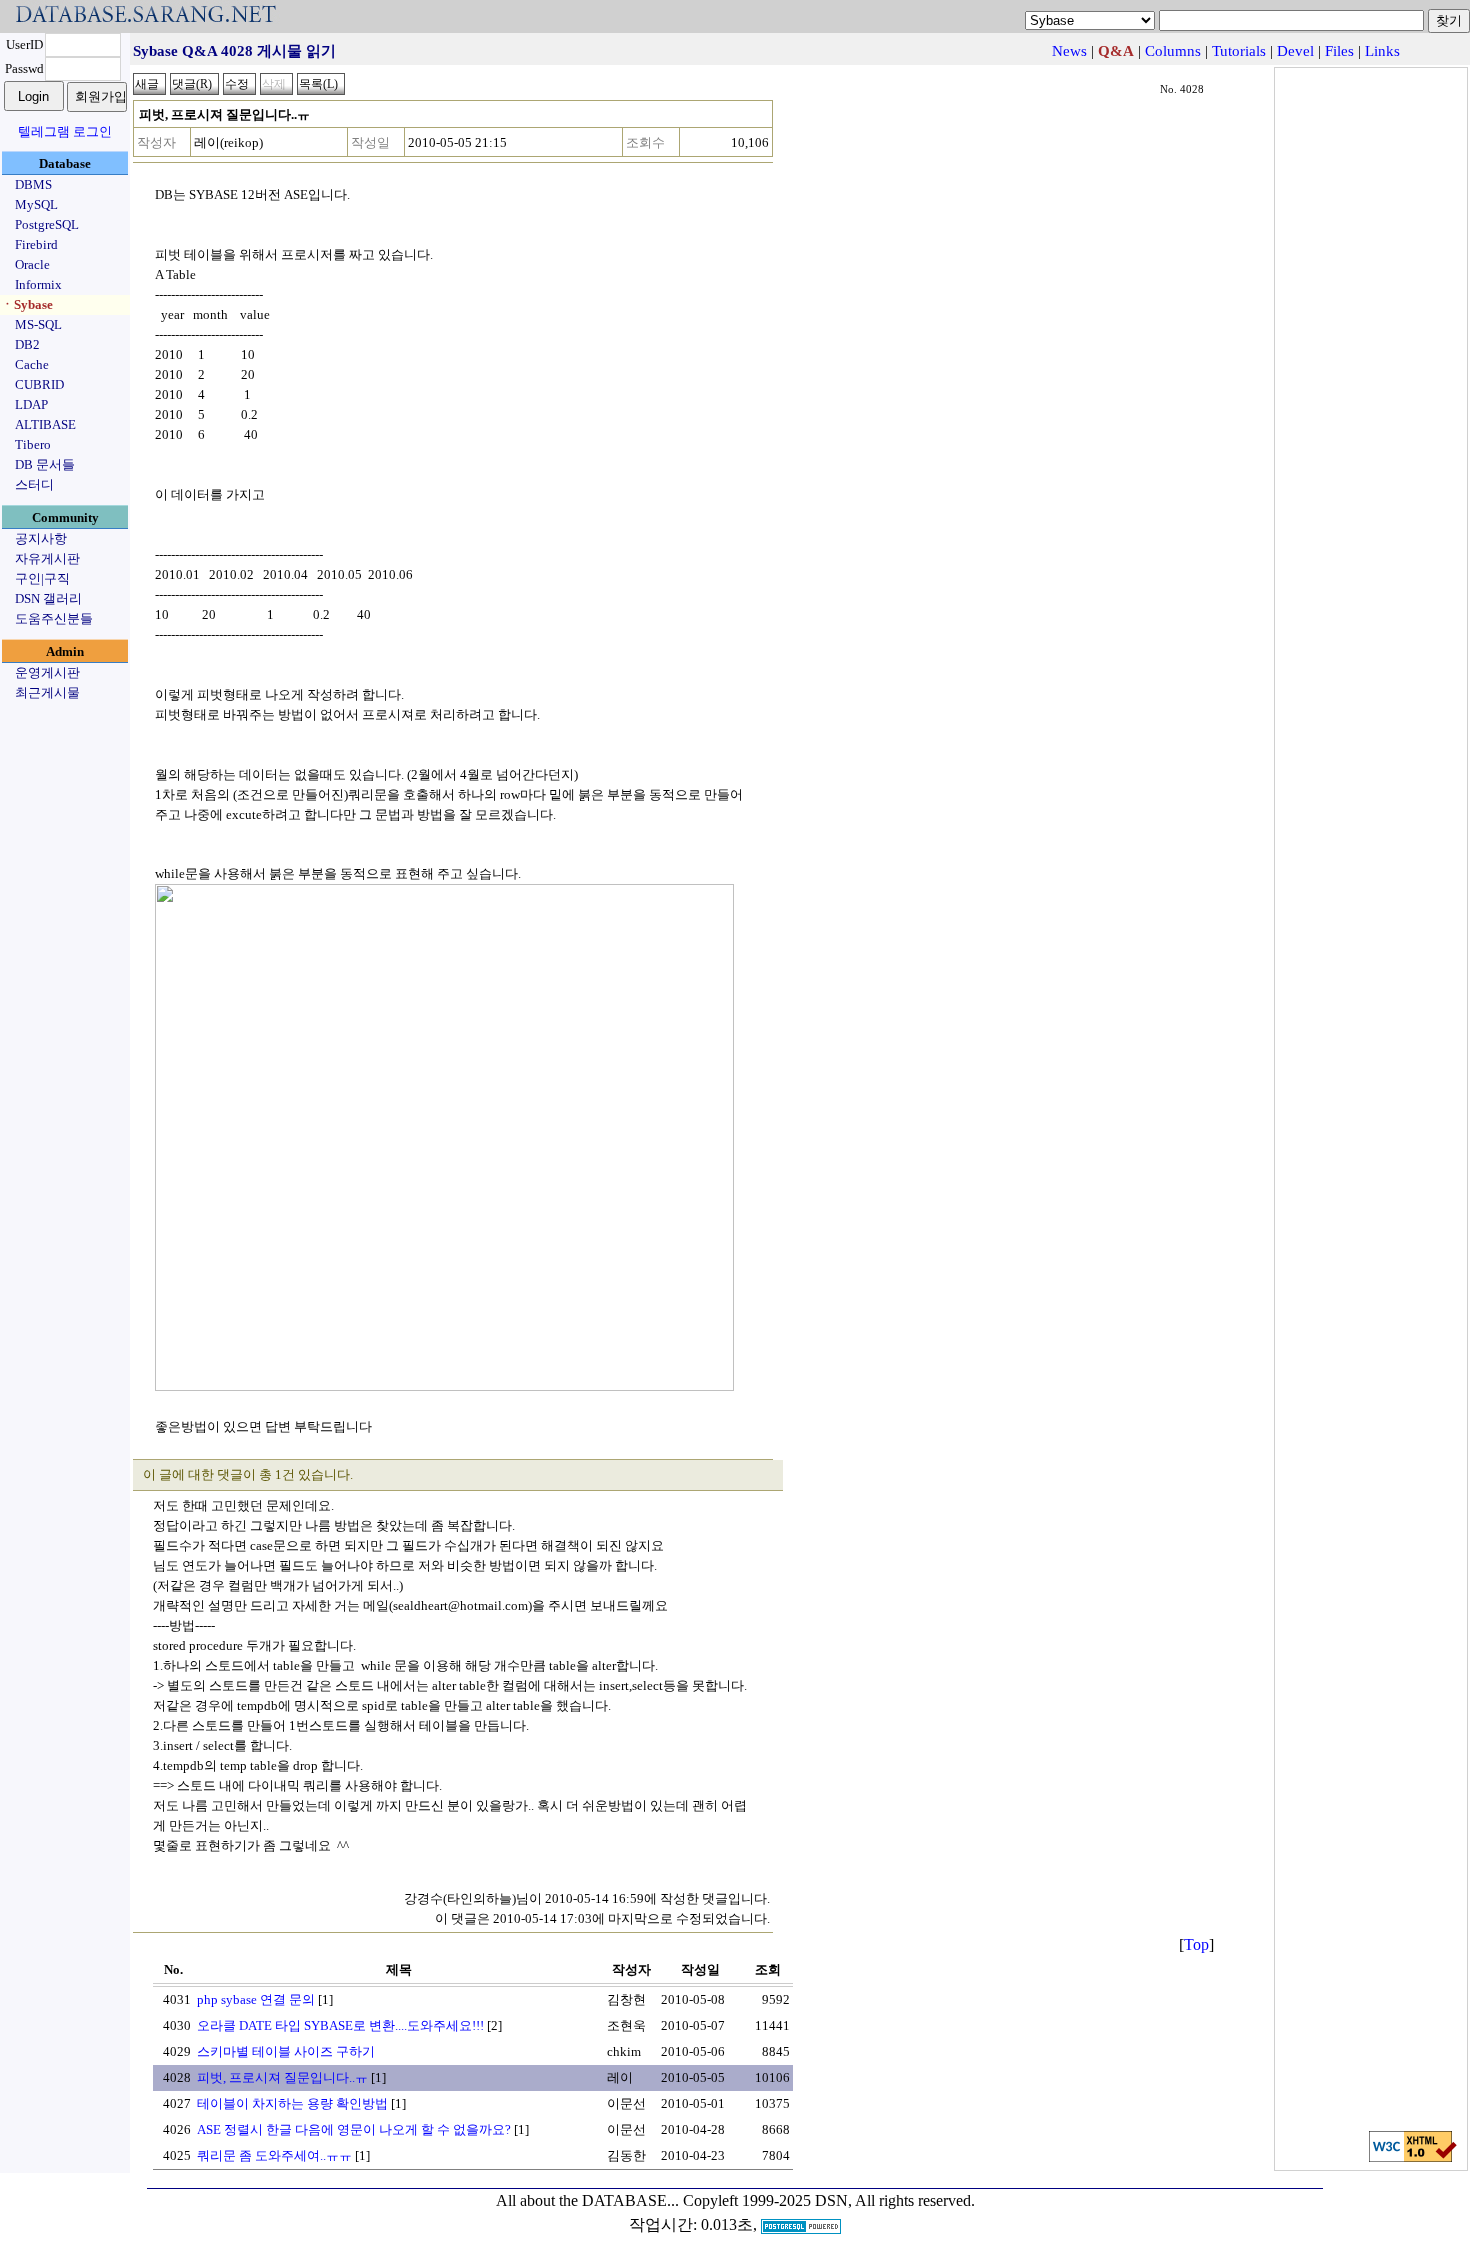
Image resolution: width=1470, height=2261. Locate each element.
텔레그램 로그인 (65, 131)
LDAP (31, 404)
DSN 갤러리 (48, 598)
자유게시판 (47, 558)
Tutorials (1239, 51)
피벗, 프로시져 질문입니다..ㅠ (282, 2077)
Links (1382, 51)
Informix (38, 284)
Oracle (32, 264)
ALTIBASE (45, 424)
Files (1339, 51)
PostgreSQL (47, 224)
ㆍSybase (27, 304)
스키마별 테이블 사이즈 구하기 (286, 2051)
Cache (32, 364)
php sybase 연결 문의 (256, 1999)
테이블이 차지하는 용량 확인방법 (292, 2103)
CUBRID (39, 384)
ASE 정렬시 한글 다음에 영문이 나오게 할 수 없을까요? (354, 2129)
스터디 (34, 484)
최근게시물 (47, 692)
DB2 (27, 344)
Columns (1173, 51)
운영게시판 (47, 672)
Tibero (33, 444)
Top (1196, 1944)
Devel (1295, 51)
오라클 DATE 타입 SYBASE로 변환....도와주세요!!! (340, 2025)
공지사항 (41, 538)
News (1069, 51)
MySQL (36, 204)
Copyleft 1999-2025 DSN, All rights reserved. (829, 2200)
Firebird (36, 244)
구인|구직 (42, 578)
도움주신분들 (54, 618)
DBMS (33, 184)
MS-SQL (38, 324)
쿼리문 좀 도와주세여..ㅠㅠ (274, 2155)
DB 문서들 (45, 464)
